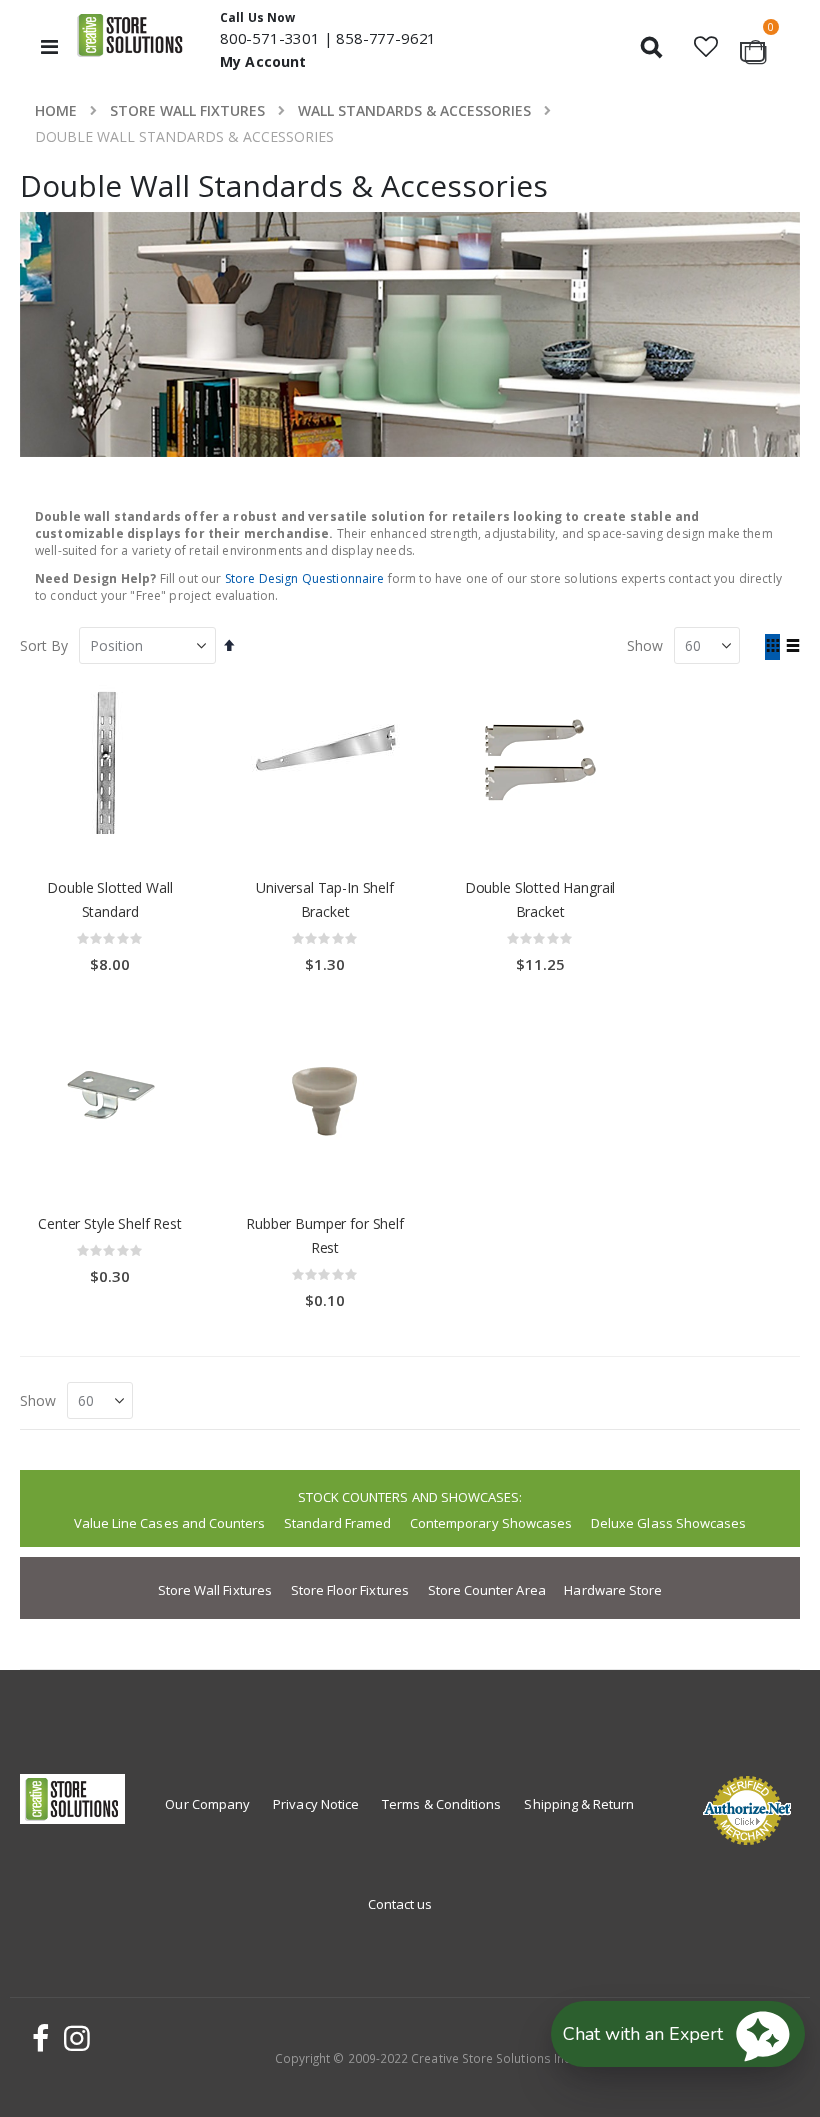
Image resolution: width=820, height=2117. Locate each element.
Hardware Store (613, 1590)
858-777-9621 (386, 38)
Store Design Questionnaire (305, 578)
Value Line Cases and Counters (170, 1523)
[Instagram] (74, 2038)
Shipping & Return (579, 1804)
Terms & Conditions (441, 1804)
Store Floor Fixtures (350, 1590)
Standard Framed (337, 1523)
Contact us (400, 1904)
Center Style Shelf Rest (110, 1223)
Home (56, 110)
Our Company (207, 1804)
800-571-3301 (270, 38)
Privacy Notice (316, 1804)
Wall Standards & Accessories (414, 111)
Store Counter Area (487, 1590)
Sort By (44, 645)
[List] (792, 647)
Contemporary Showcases (491, 1523)
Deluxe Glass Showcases (668, 1523)
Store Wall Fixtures (187, 111)
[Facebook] (38, 2038)
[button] (705, 46)
